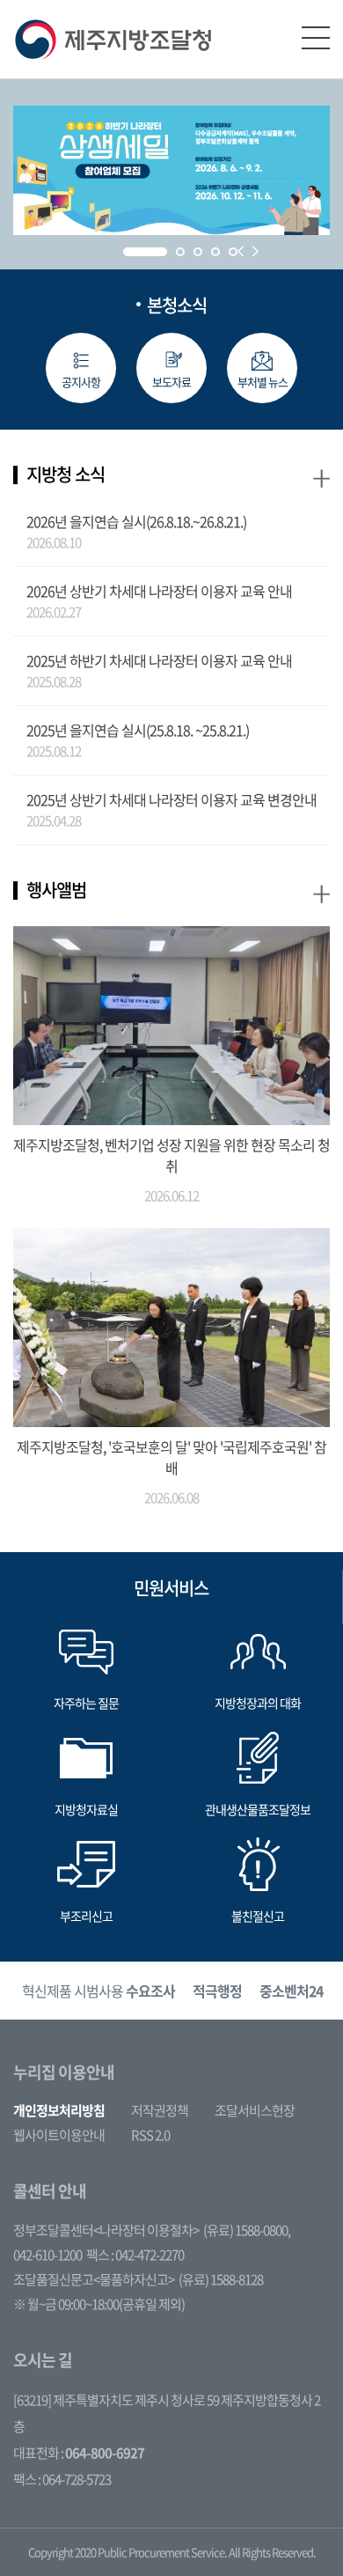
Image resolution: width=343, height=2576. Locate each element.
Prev (241, 251)
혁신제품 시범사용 (99, 1991)
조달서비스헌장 (255, 2110)
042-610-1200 (47, 2255)
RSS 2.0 (150, 2135)
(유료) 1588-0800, (247, 2230)
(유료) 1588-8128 (221, 2279)
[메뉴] (316, 38)
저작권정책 (160, 2110)
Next (255, 251)
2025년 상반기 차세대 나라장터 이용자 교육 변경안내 (171, 799)
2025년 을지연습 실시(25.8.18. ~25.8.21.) (138, 730)
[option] (99, 1991)
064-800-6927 (105, 2453)
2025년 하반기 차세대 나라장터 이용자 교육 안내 (159, 660)
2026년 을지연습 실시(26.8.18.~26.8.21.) (136, 521)
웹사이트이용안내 (59, 2135)
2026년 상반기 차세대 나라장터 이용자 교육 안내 (159, 591)
